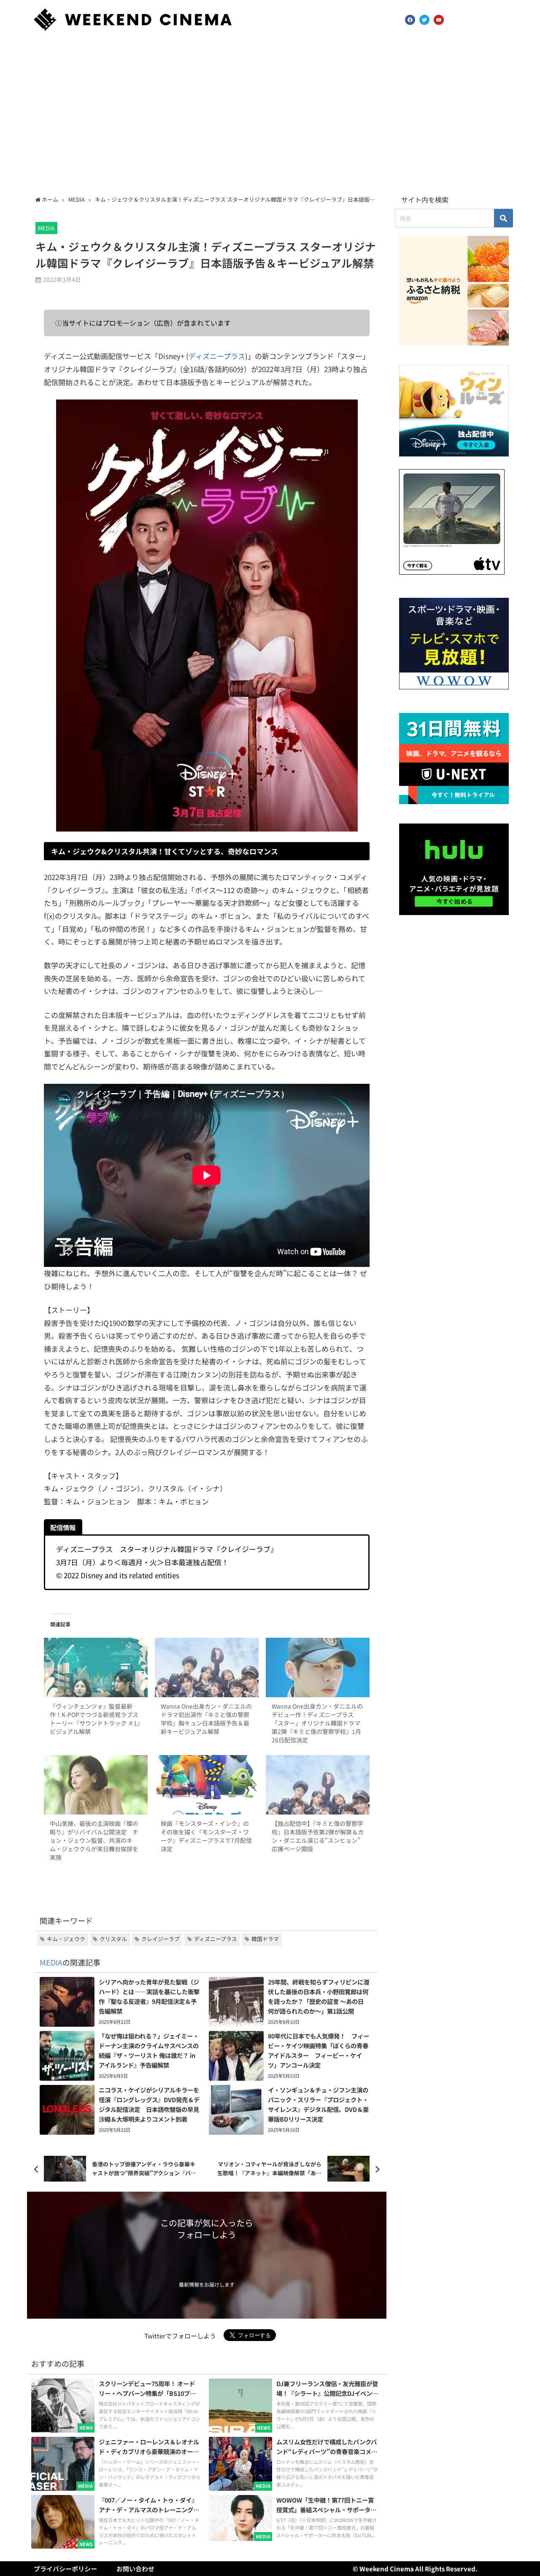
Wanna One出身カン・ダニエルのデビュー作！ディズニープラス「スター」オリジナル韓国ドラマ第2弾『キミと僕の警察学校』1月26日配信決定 (317, 1723)
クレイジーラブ (161, 1939)
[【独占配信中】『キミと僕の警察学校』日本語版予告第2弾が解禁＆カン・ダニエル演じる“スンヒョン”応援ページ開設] (318, 1785)
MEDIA (46, 228)
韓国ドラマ (265, 1939)
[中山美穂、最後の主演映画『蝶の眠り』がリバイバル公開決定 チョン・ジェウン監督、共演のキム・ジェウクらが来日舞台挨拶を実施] (96, 1785)
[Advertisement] (270, 115)
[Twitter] (424, 20)
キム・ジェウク (66, 1939)
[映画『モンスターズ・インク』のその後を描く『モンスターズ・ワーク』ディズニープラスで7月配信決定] (207, 1785)
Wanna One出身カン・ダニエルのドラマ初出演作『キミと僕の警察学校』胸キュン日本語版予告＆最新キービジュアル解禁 (206, 1719)
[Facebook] (410, 20)
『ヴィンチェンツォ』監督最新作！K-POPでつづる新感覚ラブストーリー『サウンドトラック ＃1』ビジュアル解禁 (95, 1719)
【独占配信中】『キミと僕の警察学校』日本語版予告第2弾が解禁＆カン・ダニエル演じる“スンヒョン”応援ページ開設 (318, 1836)
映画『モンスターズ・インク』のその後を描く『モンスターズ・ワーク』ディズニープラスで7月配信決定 (206, 1836)
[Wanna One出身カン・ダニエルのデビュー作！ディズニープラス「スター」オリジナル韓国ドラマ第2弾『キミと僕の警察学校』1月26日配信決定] (318, 1667)
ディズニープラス (217, 356)
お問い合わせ (135, 2569)
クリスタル (113, 1939)
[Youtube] (439, 20)
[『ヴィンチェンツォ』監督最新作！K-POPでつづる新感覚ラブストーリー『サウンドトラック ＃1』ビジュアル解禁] (96, 1667)
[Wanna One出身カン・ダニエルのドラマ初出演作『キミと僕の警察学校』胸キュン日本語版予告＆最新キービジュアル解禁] (207, 1667)
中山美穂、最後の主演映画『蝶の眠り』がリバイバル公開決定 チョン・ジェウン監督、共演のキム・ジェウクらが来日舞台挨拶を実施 (94, 1840)
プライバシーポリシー (65, 2569)
